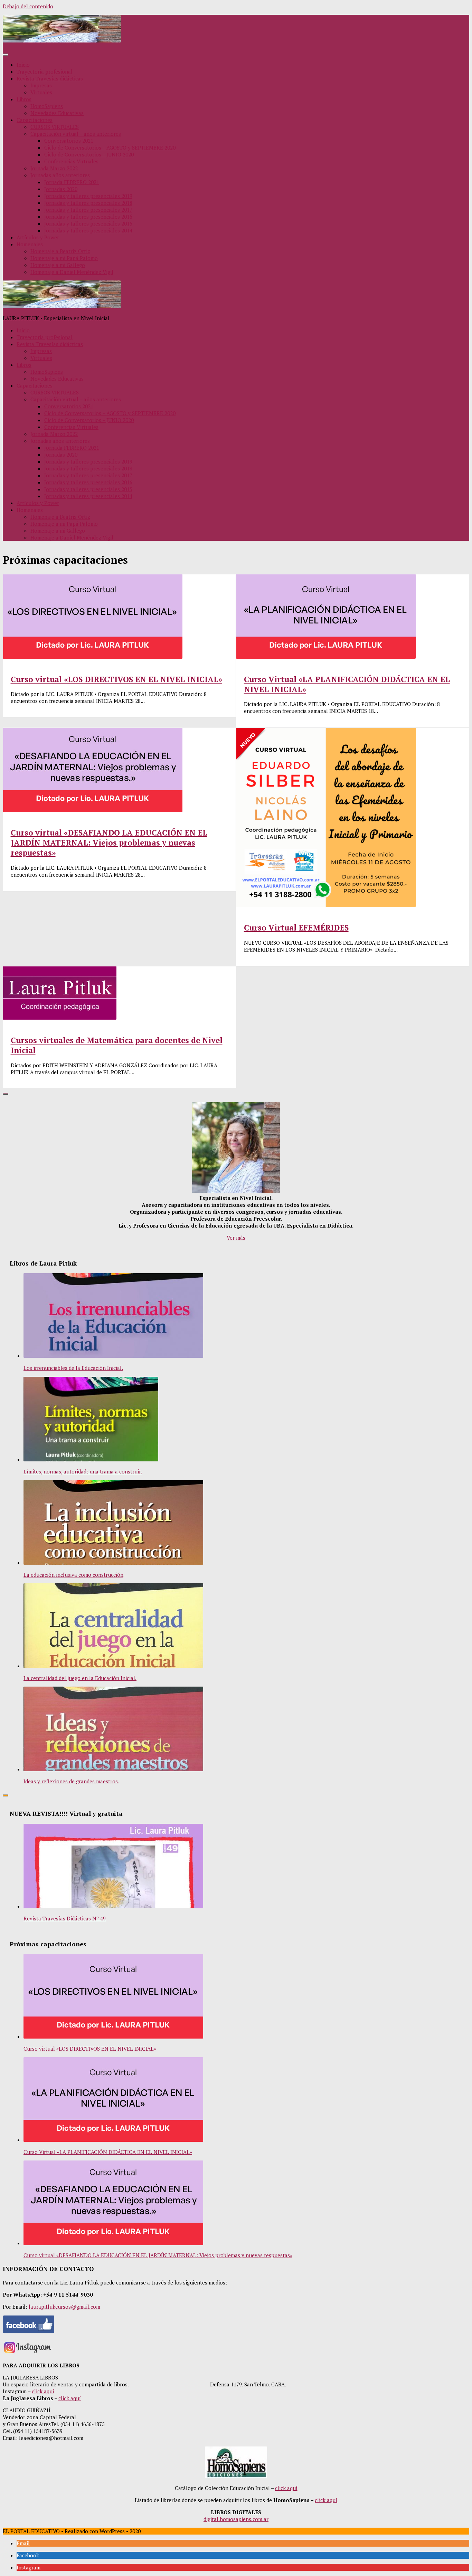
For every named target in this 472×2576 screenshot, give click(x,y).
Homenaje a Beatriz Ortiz (60, 251)
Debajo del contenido (28, 6)
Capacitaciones (35, 120)
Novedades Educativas (57, 113)
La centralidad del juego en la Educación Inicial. (80, 1678)
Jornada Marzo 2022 (54, 168)
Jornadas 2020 (61, 189)
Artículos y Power (38, 237)
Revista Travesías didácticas (50, 78)
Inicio (23, 65)
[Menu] (6, 55)
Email (23, 2543)
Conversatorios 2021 (69, 141)
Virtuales (41, 92)
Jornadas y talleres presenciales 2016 (88, 217)
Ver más (236, 1238)
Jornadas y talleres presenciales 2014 (88, 230)
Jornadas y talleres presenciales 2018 (88, 203)
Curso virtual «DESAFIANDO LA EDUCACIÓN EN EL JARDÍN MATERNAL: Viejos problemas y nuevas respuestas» (109, 843)
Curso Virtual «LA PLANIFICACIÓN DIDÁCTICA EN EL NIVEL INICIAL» (108, 2152)
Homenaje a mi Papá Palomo (64, 258)
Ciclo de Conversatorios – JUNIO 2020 (89, 154)
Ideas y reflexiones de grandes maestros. (71, 1781)
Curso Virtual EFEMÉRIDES (296, 928)
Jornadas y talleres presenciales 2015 (88, 223)
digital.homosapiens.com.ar (236, 2519)
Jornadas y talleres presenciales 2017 (88, 210)
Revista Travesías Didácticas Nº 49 (65, 1918)
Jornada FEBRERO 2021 (72, 182)
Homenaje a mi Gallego (58, 265)
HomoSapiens (47, 106)
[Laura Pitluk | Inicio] (62, 40)
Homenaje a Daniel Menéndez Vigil (72, 272)
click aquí (43, 2391)
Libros (24, 99)
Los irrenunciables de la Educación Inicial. (73, 1368)
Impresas (41, 85)
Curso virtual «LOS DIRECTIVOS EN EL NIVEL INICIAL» (116, 679)
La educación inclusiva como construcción (73, 1575)
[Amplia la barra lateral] (6, 1094)
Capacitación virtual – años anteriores (76, 134)
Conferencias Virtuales (71, 161)
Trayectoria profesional (45, 71)
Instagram (29, 2567)
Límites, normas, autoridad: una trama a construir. (83, 1471)
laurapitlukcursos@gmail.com (64, 2307)
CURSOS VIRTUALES (55, 127)
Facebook (28, 2555)
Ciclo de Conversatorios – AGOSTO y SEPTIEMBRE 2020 (110, 147)
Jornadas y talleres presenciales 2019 (88, 196)
